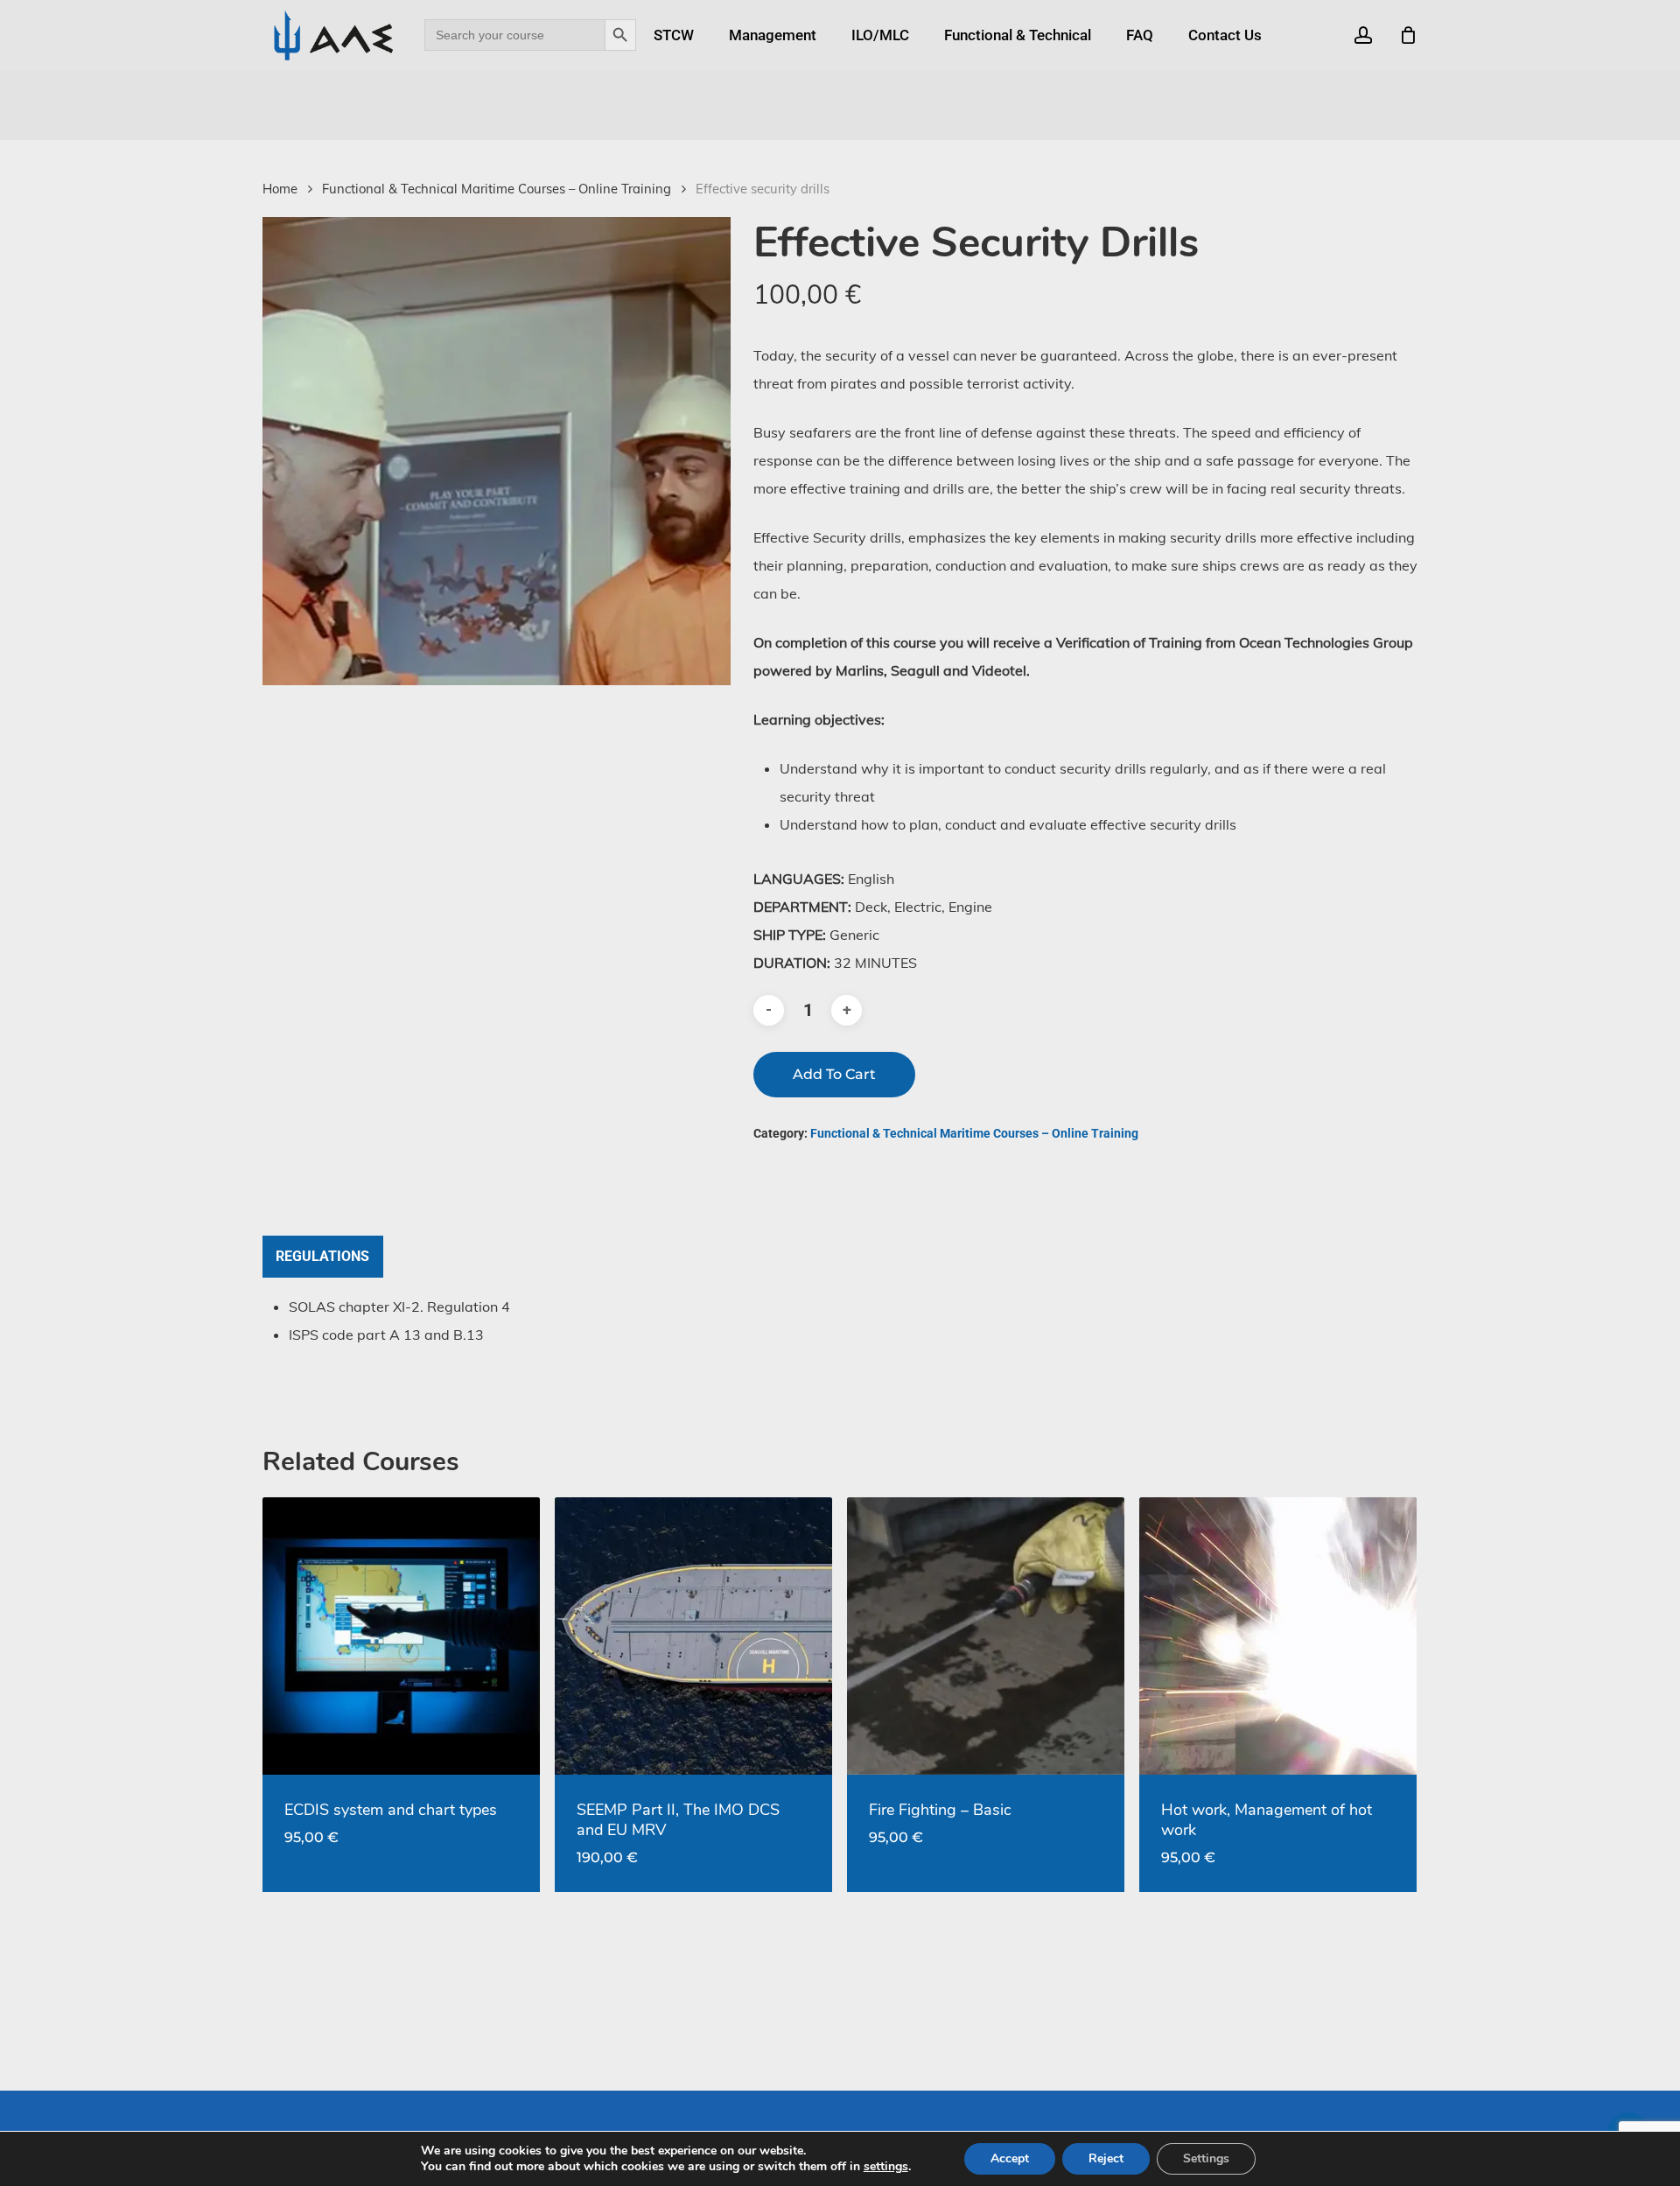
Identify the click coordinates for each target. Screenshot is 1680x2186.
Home (280, 189)
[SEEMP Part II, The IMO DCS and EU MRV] (693, 1636)
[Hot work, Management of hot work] (1278, 1636)
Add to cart (834, 1074)
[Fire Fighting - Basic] (986, 1636)
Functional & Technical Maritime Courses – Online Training (497, 189)
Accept (1010, 2158)
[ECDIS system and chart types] (401, 1636)
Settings (1206, 2158)
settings (886, 2167)
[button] (323, 1257)
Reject (1106, 2158)
